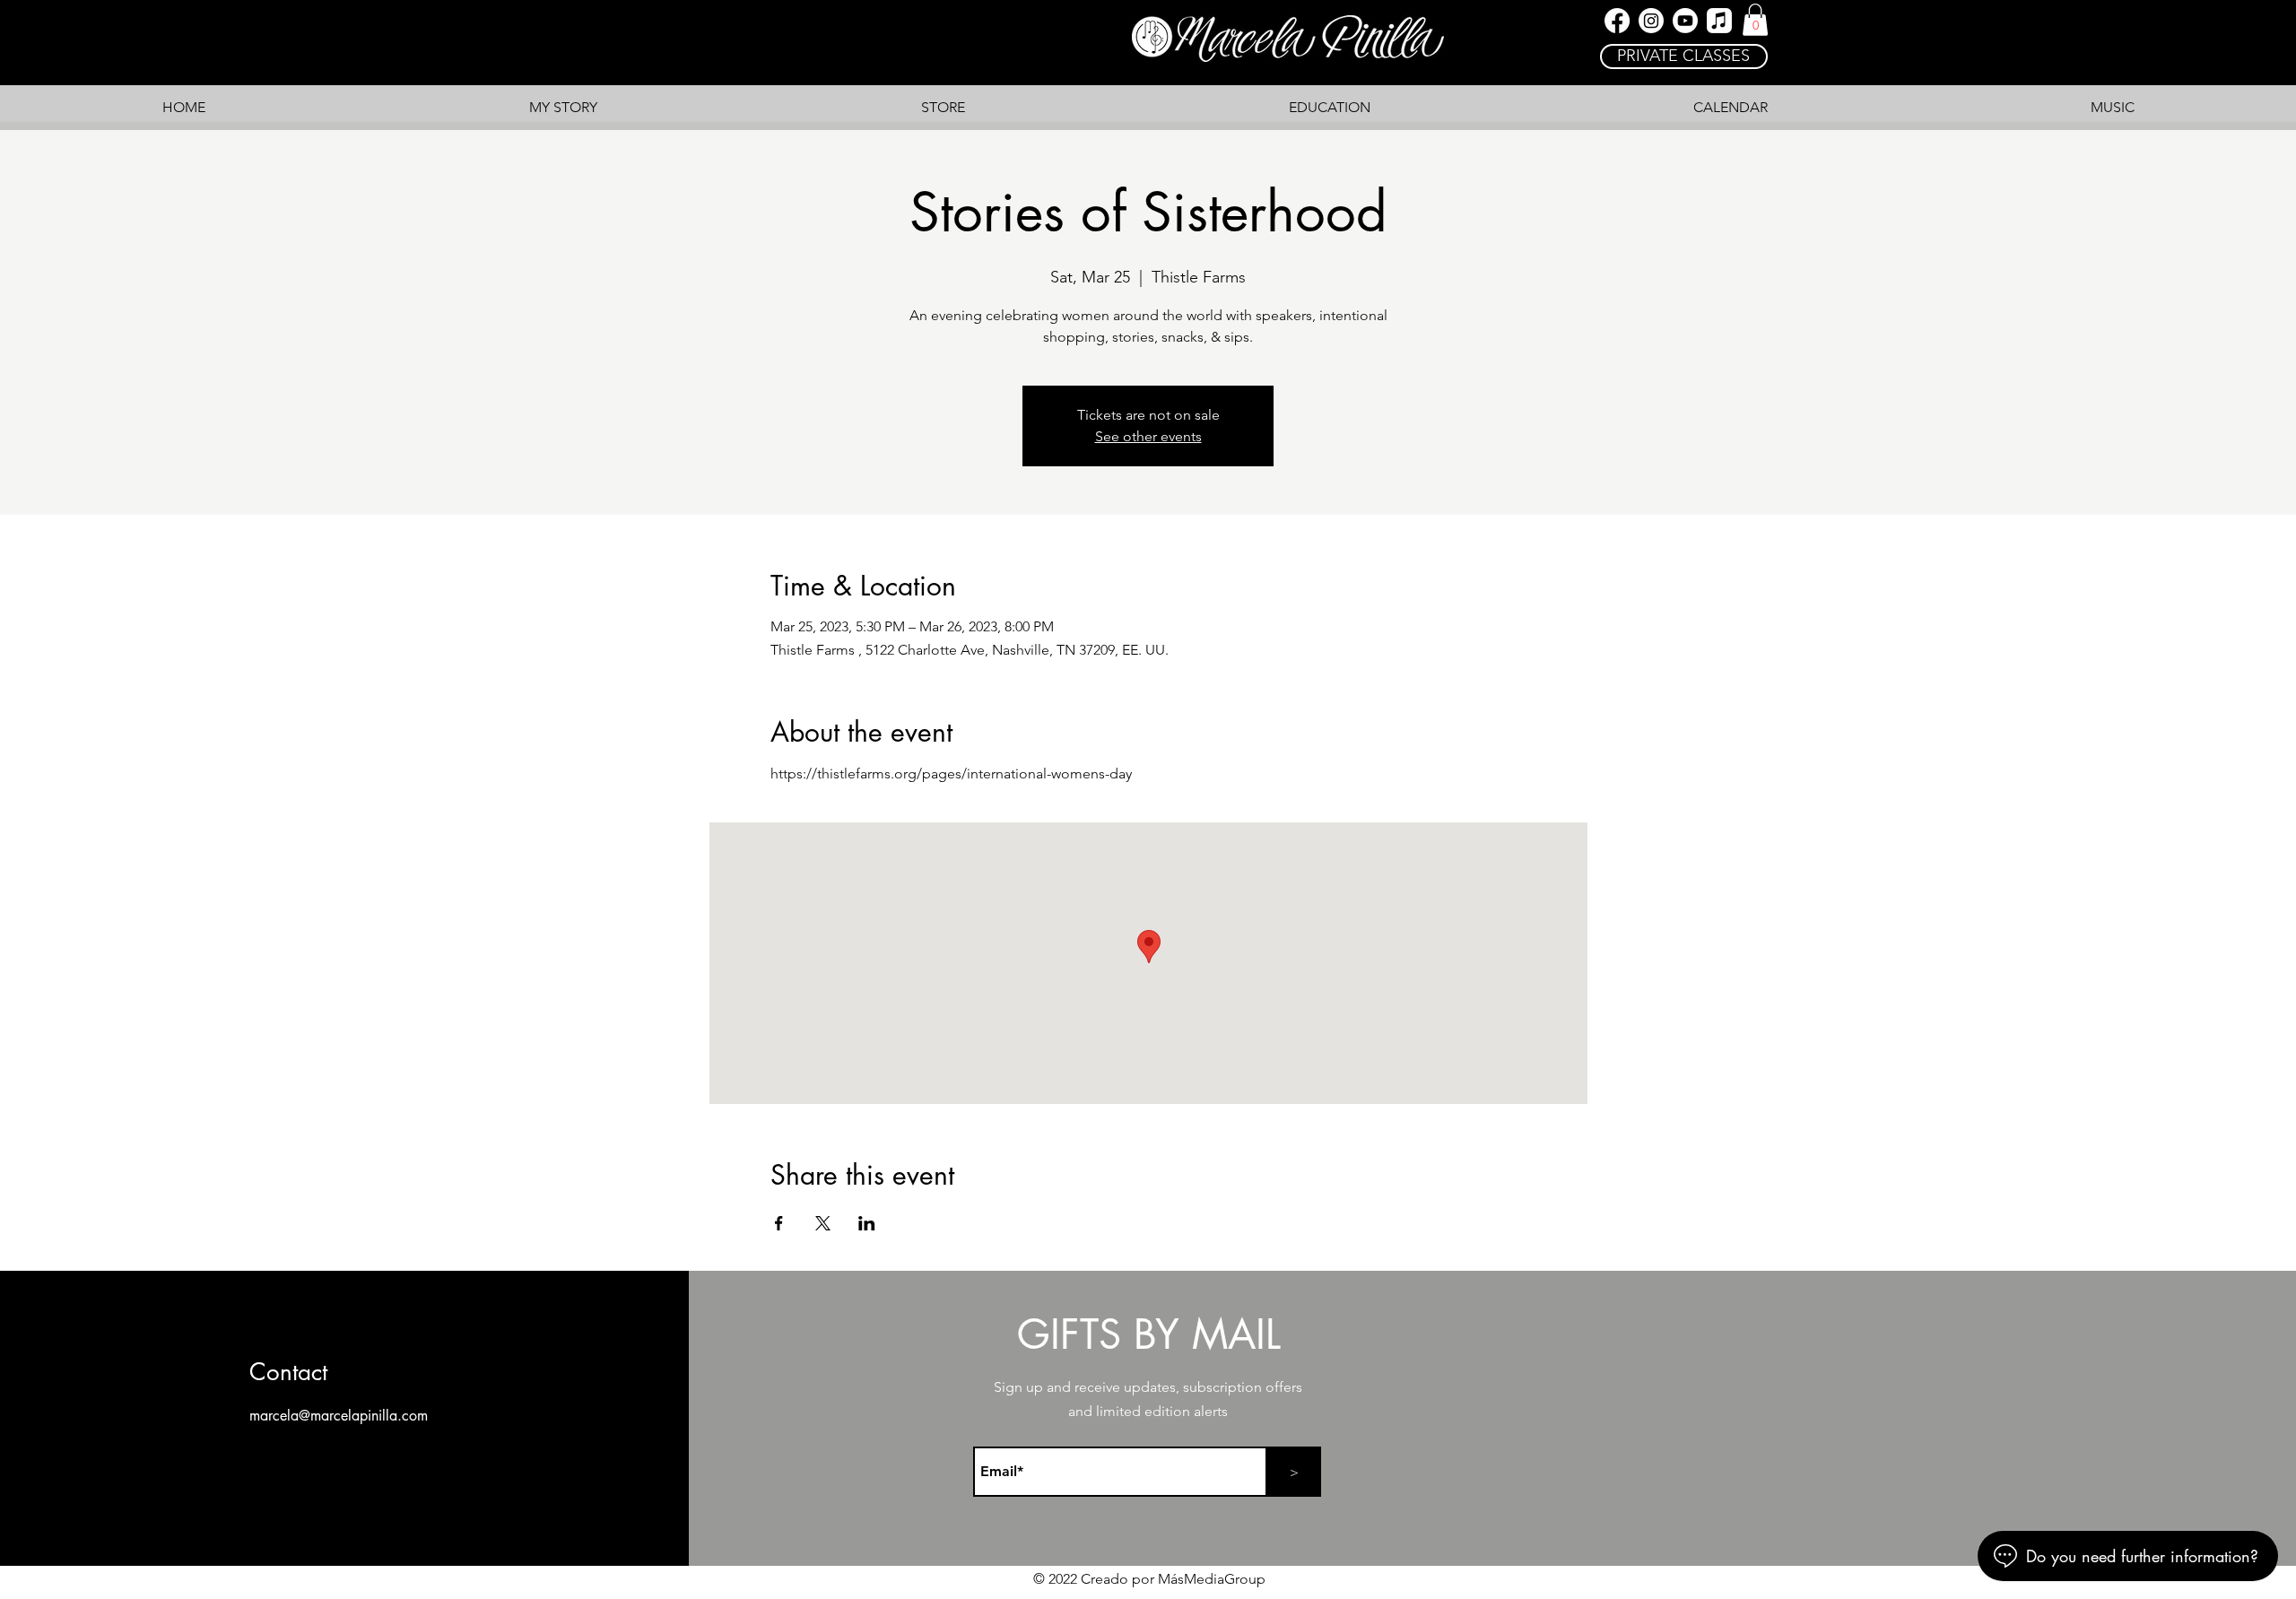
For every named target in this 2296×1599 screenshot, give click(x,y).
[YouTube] (1685, 21)
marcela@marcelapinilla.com (339, 1416)
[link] (1755, 20)
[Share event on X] (823, 1223)
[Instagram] (1651, 21)
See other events (1148, 436)
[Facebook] (1617, 21)
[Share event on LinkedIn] (867, 1223)
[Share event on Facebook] (779, 1223)
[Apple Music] (1719, 21)
